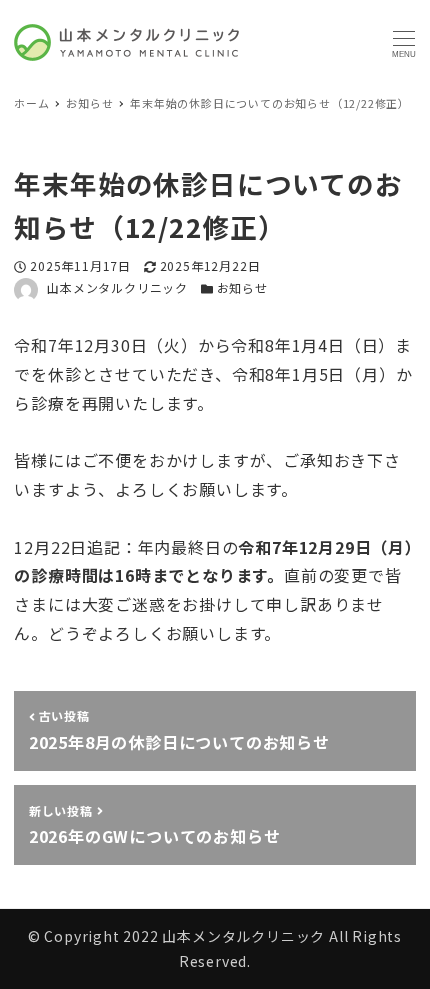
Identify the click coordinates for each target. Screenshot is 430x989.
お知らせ (242, 287)
